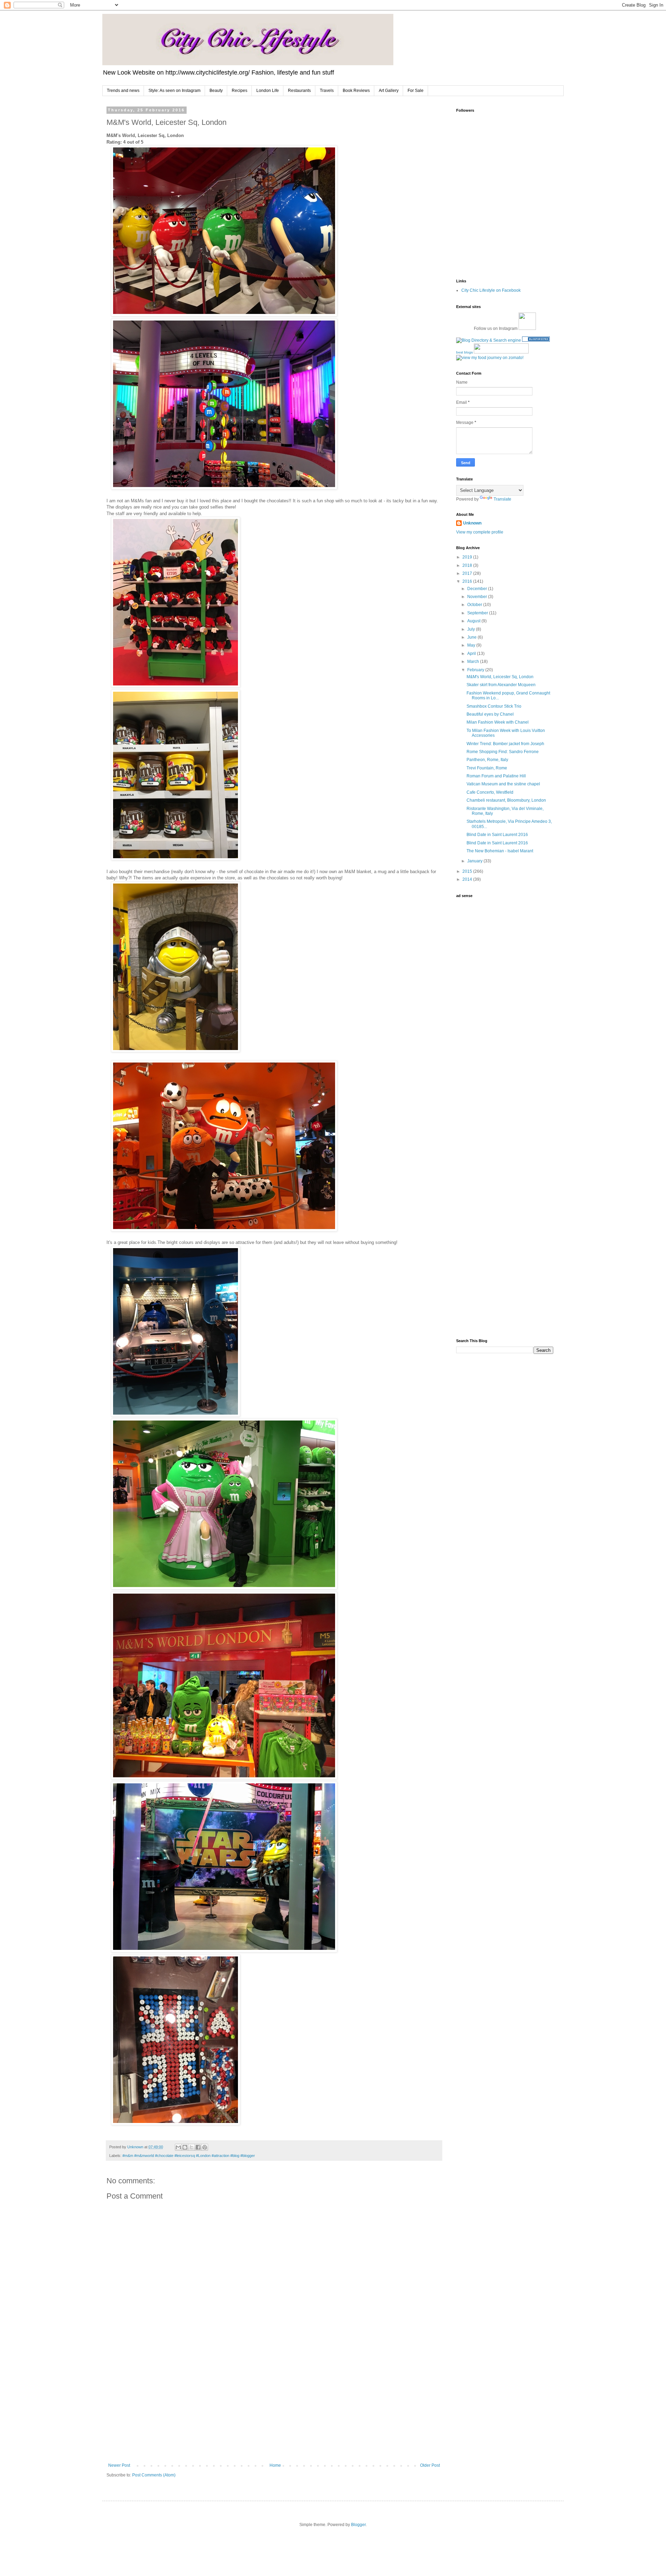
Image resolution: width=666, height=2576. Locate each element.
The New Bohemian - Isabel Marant (500, 851)
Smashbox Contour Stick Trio (494, 706)
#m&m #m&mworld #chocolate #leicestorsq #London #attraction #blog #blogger (189, 2156)
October (475, 605)
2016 (468, 581)
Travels (327, 91)
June (472, 637)
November (478, 597)
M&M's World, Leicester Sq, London (500, 677)
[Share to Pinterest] (205, 2147)
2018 (468, 565)
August (474, 621)
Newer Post (119, 2465)
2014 (468, 879)
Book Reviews (356, 91)
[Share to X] (191, 2147)
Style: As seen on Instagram (174, 91)
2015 (468, 871)
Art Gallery (389, 91)
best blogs (464, 352)
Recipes (240, 91)
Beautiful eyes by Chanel (490, 714)
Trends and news (123, 91)
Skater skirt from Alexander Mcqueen (501, 685)
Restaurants (299, 91)
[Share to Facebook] (198, 2147)
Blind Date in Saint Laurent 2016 (497, 835)
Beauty (216, 91)
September (478, 613)
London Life (268, 91)
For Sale (416, 91)
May (472, 645)
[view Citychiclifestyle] (490, 358)
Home (275, 2465)
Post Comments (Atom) (154, 2475)
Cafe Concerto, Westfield (490, 792)
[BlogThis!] (185, 2147)
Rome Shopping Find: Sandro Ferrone (503, 752)
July (472, 629)
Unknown (472, 523)
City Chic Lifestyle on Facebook (491, 290)
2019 (468, 557)
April (472, 654)
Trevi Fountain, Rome (487, 768)
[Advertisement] (274, 2406)
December (478, 589)
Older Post (430, 2465)
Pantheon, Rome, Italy (487, 760)
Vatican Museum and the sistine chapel (503, 784)
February (476, 670)
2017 (468, 573)
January (475, 861)
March (474, 662)
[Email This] (178, 2147)
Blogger (358, 2525)
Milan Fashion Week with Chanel (498, 722)
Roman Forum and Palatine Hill (496, 776)
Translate (502, 499)
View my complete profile (480, 532)
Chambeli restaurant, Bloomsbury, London (506, 800)
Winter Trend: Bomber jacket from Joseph (505, 744)
